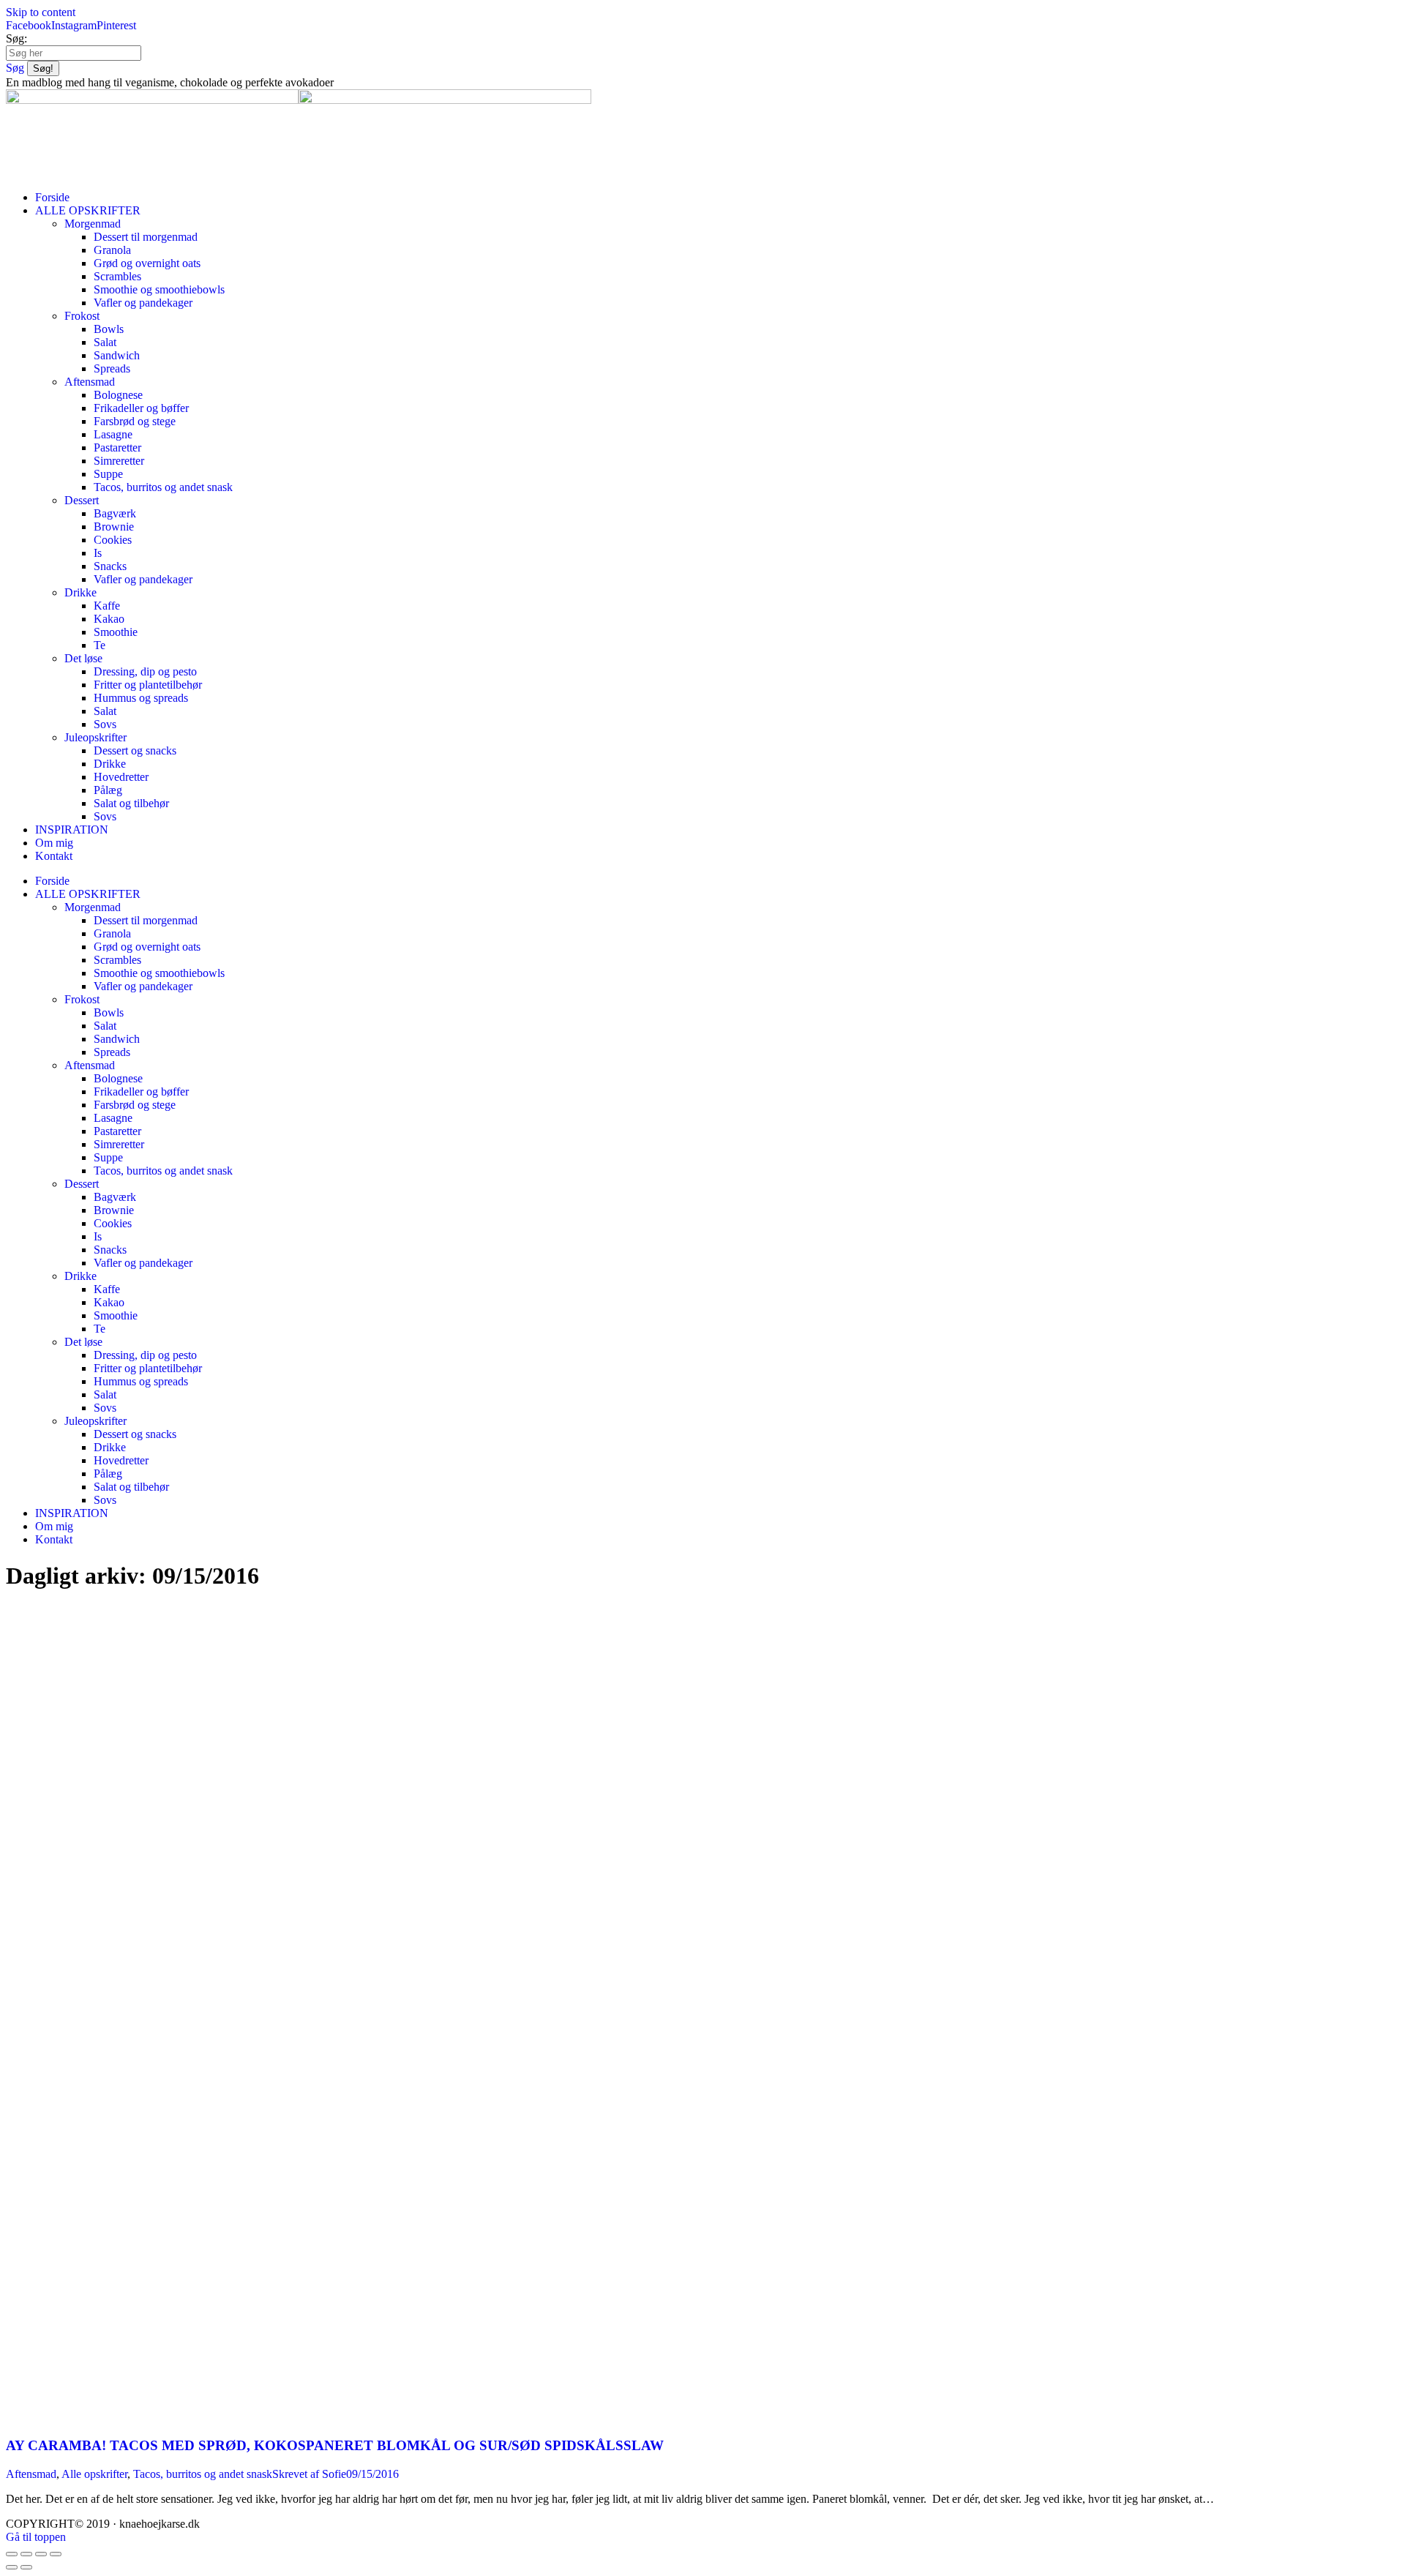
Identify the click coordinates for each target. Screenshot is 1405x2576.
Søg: (16, 38)
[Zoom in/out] (56, 2554)
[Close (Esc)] (12, 2554)
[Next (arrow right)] (26, 2567)
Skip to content (41, 12)
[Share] (26, 2554)
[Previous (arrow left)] (12, 2567)
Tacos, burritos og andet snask (203, 2474)
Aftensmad (31, 2474)
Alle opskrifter (94, 2474)
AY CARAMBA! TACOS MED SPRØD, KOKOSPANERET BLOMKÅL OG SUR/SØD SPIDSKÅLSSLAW (335, 2445)
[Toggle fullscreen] (41, 2554)
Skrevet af (309, 2474)
